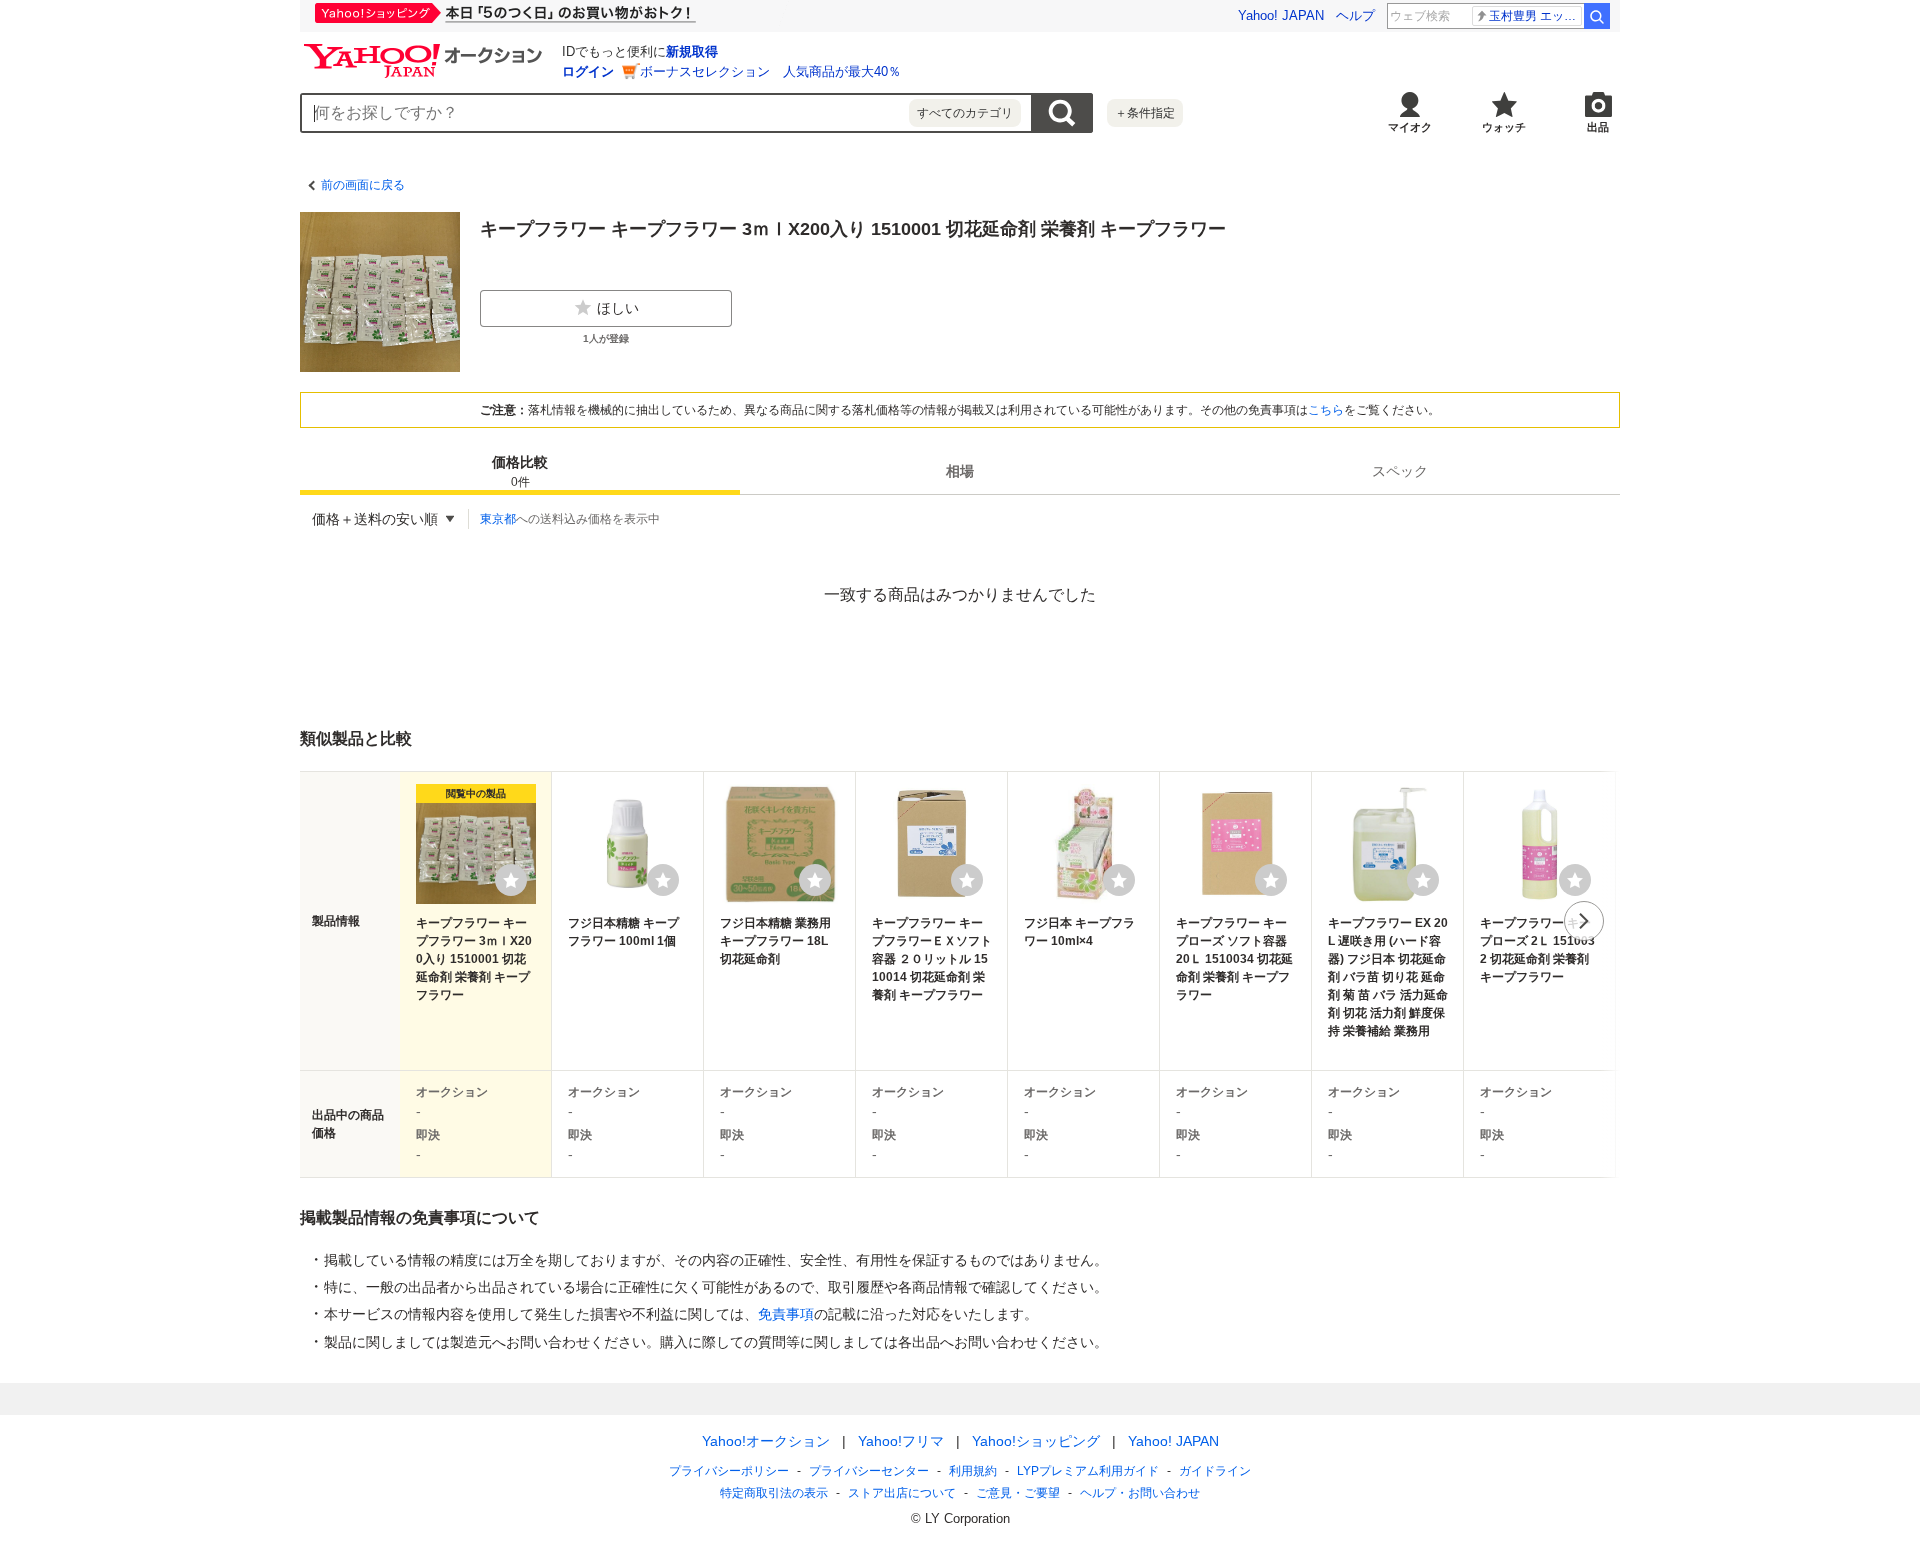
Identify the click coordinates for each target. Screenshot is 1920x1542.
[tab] (520, 471)
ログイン (588, 71)
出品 (1598, 127)
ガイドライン (1215, 1471)
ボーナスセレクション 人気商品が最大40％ (770, 71)
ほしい (618, 308)
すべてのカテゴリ (965, 113)
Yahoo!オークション (766, 1441)
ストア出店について (902, 1493)
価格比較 (520, 471)
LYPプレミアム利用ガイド (1088, 1471)
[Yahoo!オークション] (426, 49)
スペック (1400, 471)
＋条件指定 (1145, 113)
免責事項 (786, 1314)
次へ (1584, 921)
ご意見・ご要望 (1018, 1493)
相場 (960, 471)
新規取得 (692, 51)
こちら (1326, 410)
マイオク (1410, 127)
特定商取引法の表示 (774, 1493)
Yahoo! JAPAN (1281, 15)
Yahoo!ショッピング (1036, 1441)
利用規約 (973, 1471)
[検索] (1597, 16)
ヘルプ (1355, 15)
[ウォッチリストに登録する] (511, 880)
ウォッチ (1504, 127)
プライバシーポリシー (729, 1471)
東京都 (498, 519)
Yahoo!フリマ (901, 1441)
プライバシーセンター (869, 1471)
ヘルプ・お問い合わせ (1140, 1493)
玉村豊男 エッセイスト (1535, 16)
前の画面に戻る (363, 185)
